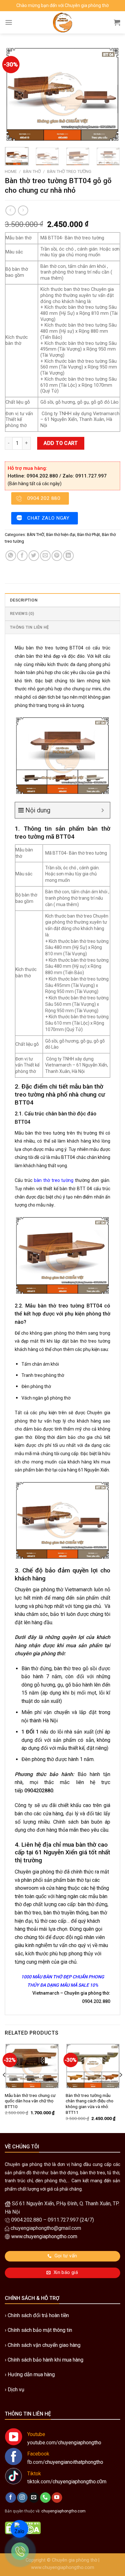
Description (24, 600)
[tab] (63, 600)
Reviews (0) (22, 613)
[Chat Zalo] (19, 2529)
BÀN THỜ (32, 171)
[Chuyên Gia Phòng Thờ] (63, 22)
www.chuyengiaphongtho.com (63, 2568)
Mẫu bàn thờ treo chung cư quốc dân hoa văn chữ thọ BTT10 (30, 2101)
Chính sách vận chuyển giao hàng (44, 2345)
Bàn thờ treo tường (69, 171)
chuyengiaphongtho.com (63, 2511)
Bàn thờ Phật (89, 535)
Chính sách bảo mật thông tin (40, 2330)
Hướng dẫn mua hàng (31, 2374)
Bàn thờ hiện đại (61, 535)
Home (11, 171)
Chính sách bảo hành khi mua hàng (46, 2360)
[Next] (110, 94)
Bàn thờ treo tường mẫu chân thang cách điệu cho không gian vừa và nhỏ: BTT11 (90, 2104)
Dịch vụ (16, 2390)
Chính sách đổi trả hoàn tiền (38, 2315)
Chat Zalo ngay (48, 518)
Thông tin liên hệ (29, 627)
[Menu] (9, 22)
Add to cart (61, 443)
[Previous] (15, 94)
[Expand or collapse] (103, 810)
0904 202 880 (44, 498)
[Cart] (117, 22)
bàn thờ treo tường (54, 1180)
